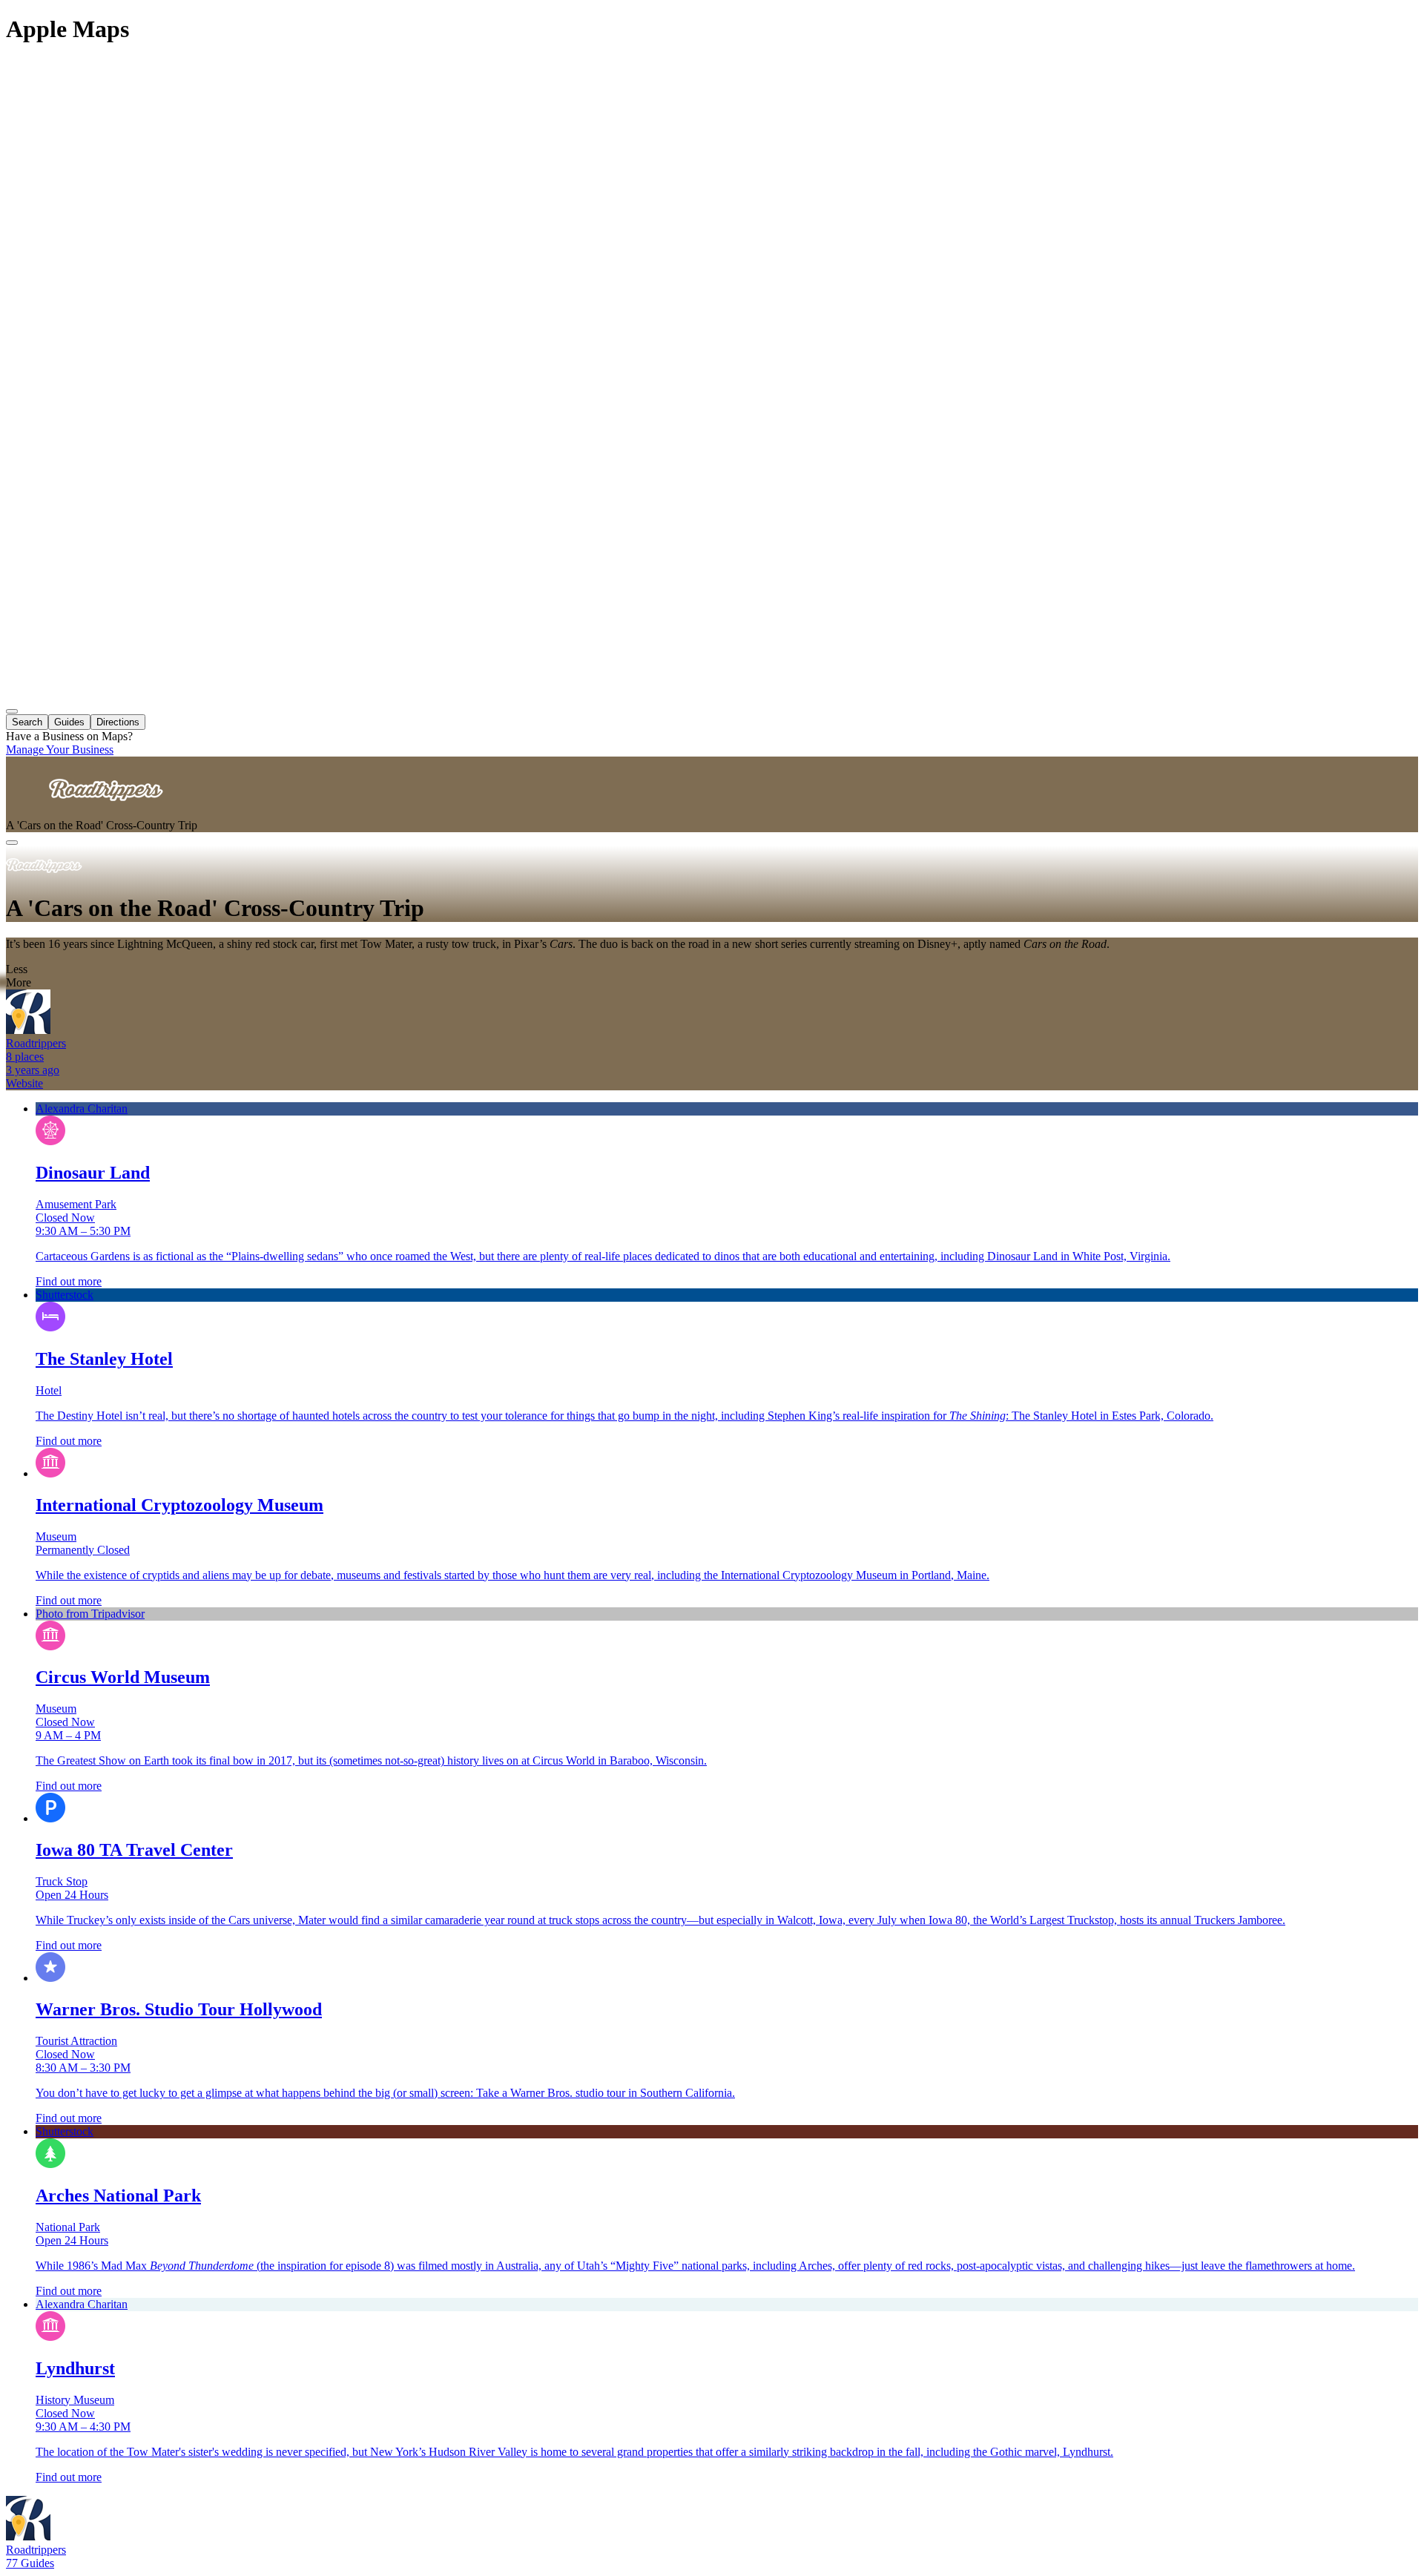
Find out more (69, 1281)
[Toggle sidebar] (12, 711)
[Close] (12, 843)
